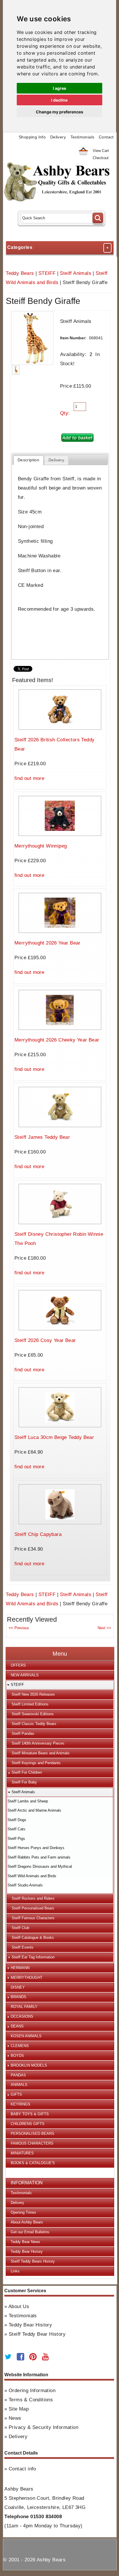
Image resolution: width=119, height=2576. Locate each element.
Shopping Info (32, 137)
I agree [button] (59, 88)
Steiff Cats (16, 1829)
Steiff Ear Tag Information (33, 1957)
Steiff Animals (76, 273)
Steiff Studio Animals (25, 1885)
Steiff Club (20, 1928)
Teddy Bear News (25, 2242)
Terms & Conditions (31, 2400)
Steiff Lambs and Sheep (28, 1801)
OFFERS (18, 1665)
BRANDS (18, 1997)
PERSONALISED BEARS (32, 2134)
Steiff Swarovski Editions (33, 1714)
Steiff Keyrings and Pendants (36, 1763)
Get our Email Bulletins (30, 2232)
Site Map (19, 2409)
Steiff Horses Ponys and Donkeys (36, 1848)
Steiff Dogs (17, 1820)
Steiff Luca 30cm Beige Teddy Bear (54, 1437)
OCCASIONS (22, 2016)
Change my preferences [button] (59, 112)
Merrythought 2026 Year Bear (48, 943)
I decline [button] (59, 100)
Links (15, 2271)
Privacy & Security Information (43, 2427)
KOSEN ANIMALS (26, 2036)
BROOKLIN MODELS (29, 2065)
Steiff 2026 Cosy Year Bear (45, 1340)
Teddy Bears (20, 273)
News (15, 2418)
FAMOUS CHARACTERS (32, 2143)
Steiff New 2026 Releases (33, 1694)
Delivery (58, 137)
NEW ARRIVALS (25, 1675)
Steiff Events (23, 1947)
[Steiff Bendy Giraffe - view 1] (16, 370)
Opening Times (23, 2212)
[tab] (28, 460)
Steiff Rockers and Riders (33, 1898)
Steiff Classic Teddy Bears (34, 1724)
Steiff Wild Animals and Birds (32, 1876)
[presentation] (28, 460)
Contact (106, 137)
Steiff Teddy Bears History (33, 2261)
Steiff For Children (27, 1772)
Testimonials (82, 137)
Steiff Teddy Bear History (37, 2334)
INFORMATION (27, 2183)
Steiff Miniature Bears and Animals (41, 1753)
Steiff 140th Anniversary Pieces (38, 1743)
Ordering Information (32, 2391)
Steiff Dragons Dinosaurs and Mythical (40, 1866)
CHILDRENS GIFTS (28, 2124)
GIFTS (16, 2094)
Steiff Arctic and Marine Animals (34, 1810)
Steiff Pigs (16, 1839)
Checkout (101, 158)
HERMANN (20, 1968)
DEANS (17, 2026)
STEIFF (47, 273)
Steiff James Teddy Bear (42, 1137)
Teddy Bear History (27, 2252)
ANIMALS (19, 2085)
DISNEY (18, 1987)
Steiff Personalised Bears (33, 1908)
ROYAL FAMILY (24, 2007)
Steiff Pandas (23, 1733)
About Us (19, 2306)
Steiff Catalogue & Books (33, 1938)
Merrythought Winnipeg (41, 846)
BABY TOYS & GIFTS (30, 2114)
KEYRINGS (21, 2104)
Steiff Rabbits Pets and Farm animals (39, 1857)
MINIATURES (22, 2153)
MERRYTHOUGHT (27, 1978)
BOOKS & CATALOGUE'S (33, 2163)
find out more (29, 778)
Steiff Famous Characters (33, 1918)
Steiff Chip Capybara (38, 1534)
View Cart (101, 151)
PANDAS (18, 2075)
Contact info (22, 2469)
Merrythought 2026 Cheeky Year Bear (57, 1040)
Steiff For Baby (24, 1782)
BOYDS (17, 2056)
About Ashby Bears (27, 2222)
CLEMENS (20, 2046)
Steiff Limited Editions (30, 1704)
